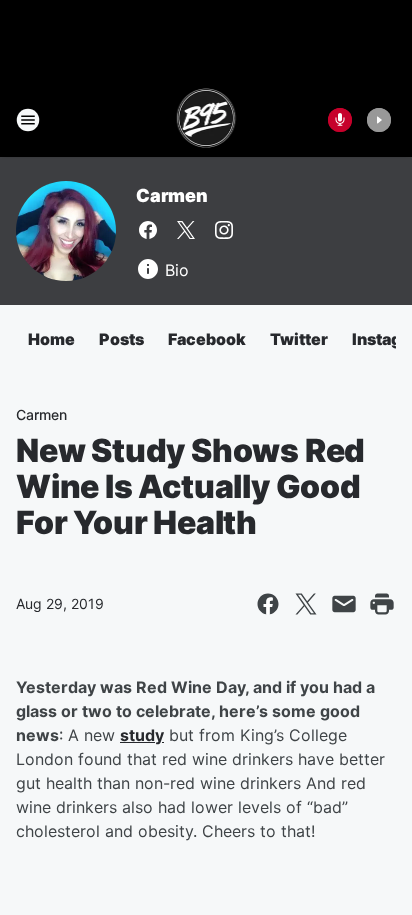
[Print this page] (382, 604)
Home (51, 339)
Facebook (207, 339)
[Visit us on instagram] (224, 230)
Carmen (172, 195)
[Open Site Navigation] (28, 120)
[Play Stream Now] (379, 120)
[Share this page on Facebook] (268, 604)
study (142, 735)
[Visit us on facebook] (148, 230)
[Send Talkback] (340, 120)
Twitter (299, 339)
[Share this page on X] (306, 604)
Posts (121, 339)
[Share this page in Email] (344, 604)
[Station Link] (206, 120)
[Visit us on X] (186, 230)
